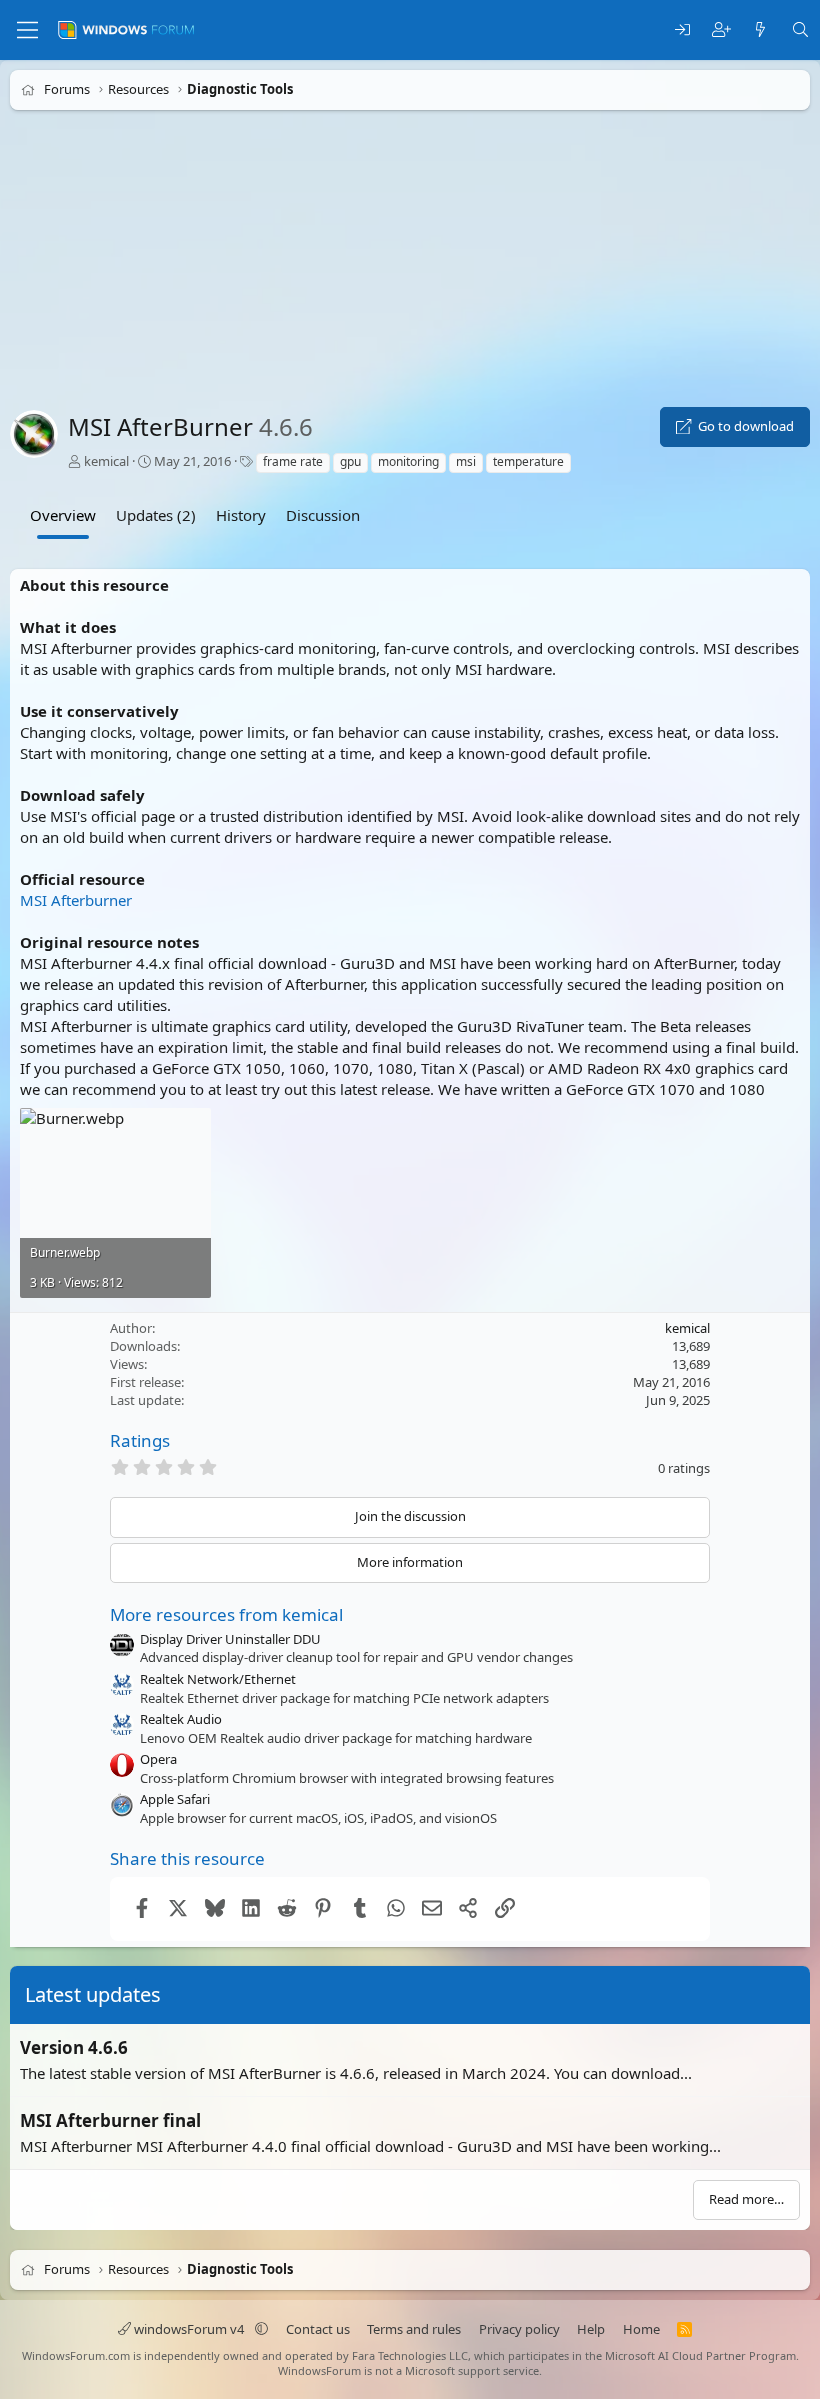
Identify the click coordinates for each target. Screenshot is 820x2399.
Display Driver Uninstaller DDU (230, 1639)
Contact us (318, 2329)
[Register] (721, 30)
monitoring (408, 461)
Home (641, 2329)
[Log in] (682, 30)
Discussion (323, 515)
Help (591, 2329)
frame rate (293, 461)
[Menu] (27, 30)
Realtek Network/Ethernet (218, 1679)
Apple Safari (175, 1799)
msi (466, 461)
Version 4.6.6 (74, 2047)
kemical (106, 461)
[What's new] (760, 30)
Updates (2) (156, 515)
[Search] (800, 30)
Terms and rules (414, 2329)
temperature (528, 461)
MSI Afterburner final (110, 2120)
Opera (158, 1759)
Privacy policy (519, 2329)
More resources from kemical (226, 1614)
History (241, 515)
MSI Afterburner (76, 900)
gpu (350, 461)
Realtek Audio (181, 1719)
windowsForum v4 (189, 2329)
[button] (261, 2329)
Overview (63, 515)
